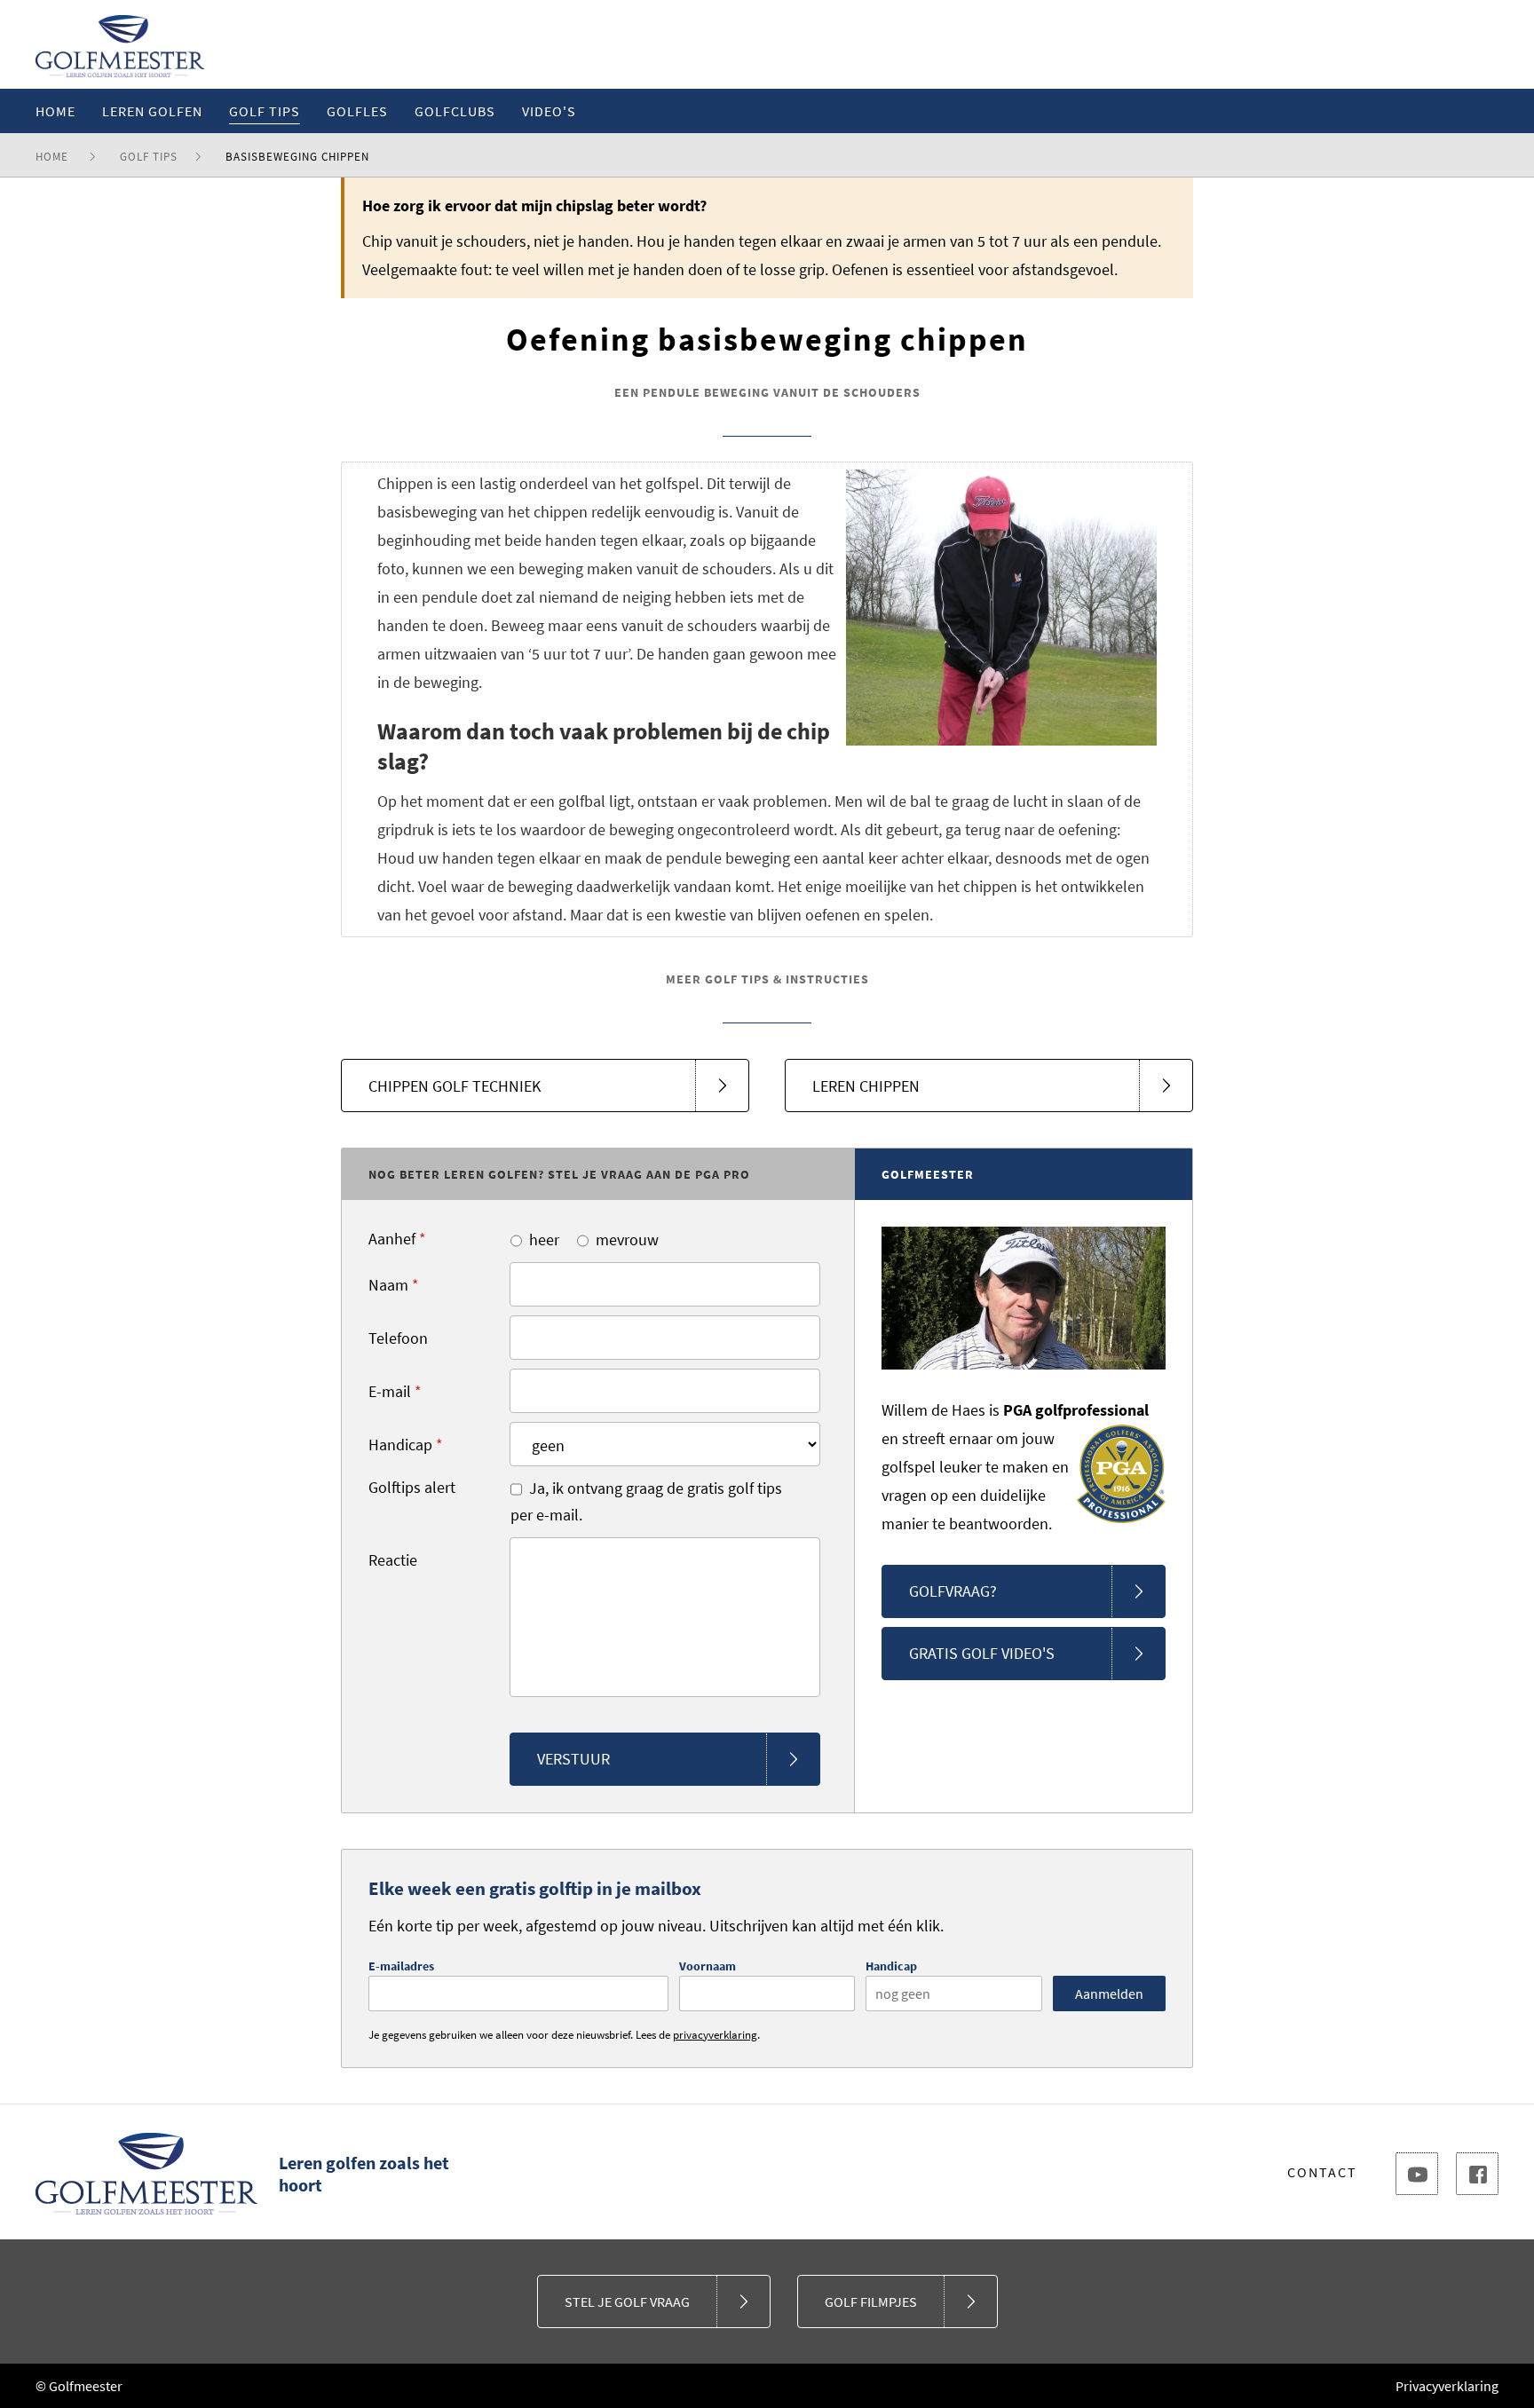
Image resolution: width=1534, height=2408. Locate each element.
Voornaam (708, 1966)
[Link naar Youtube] (1417, 2174)
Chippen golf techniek (455, 1086)
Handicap (406, 1445)
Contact (1322, 2172)
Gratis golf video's (982, 1653)
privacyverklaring (715, 2035)
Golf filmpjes (871, 2301)
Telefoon (398, 1338)
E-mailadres (401, 1966)
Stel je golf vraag (627, 2301)
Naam (394, 1285)
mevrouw (627, 1240)
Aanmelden (1109, 1994)
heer (544, 1240)
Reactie (393, 1560)
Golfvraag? (953, 1591)
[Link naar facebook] (1477, 2174)
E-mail (395, 1391)
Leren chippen (866, 1086)
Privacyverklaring (1447, 2386)
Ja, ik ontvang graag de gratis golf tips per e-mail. (646, 1501)
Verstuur (573, 1759)
